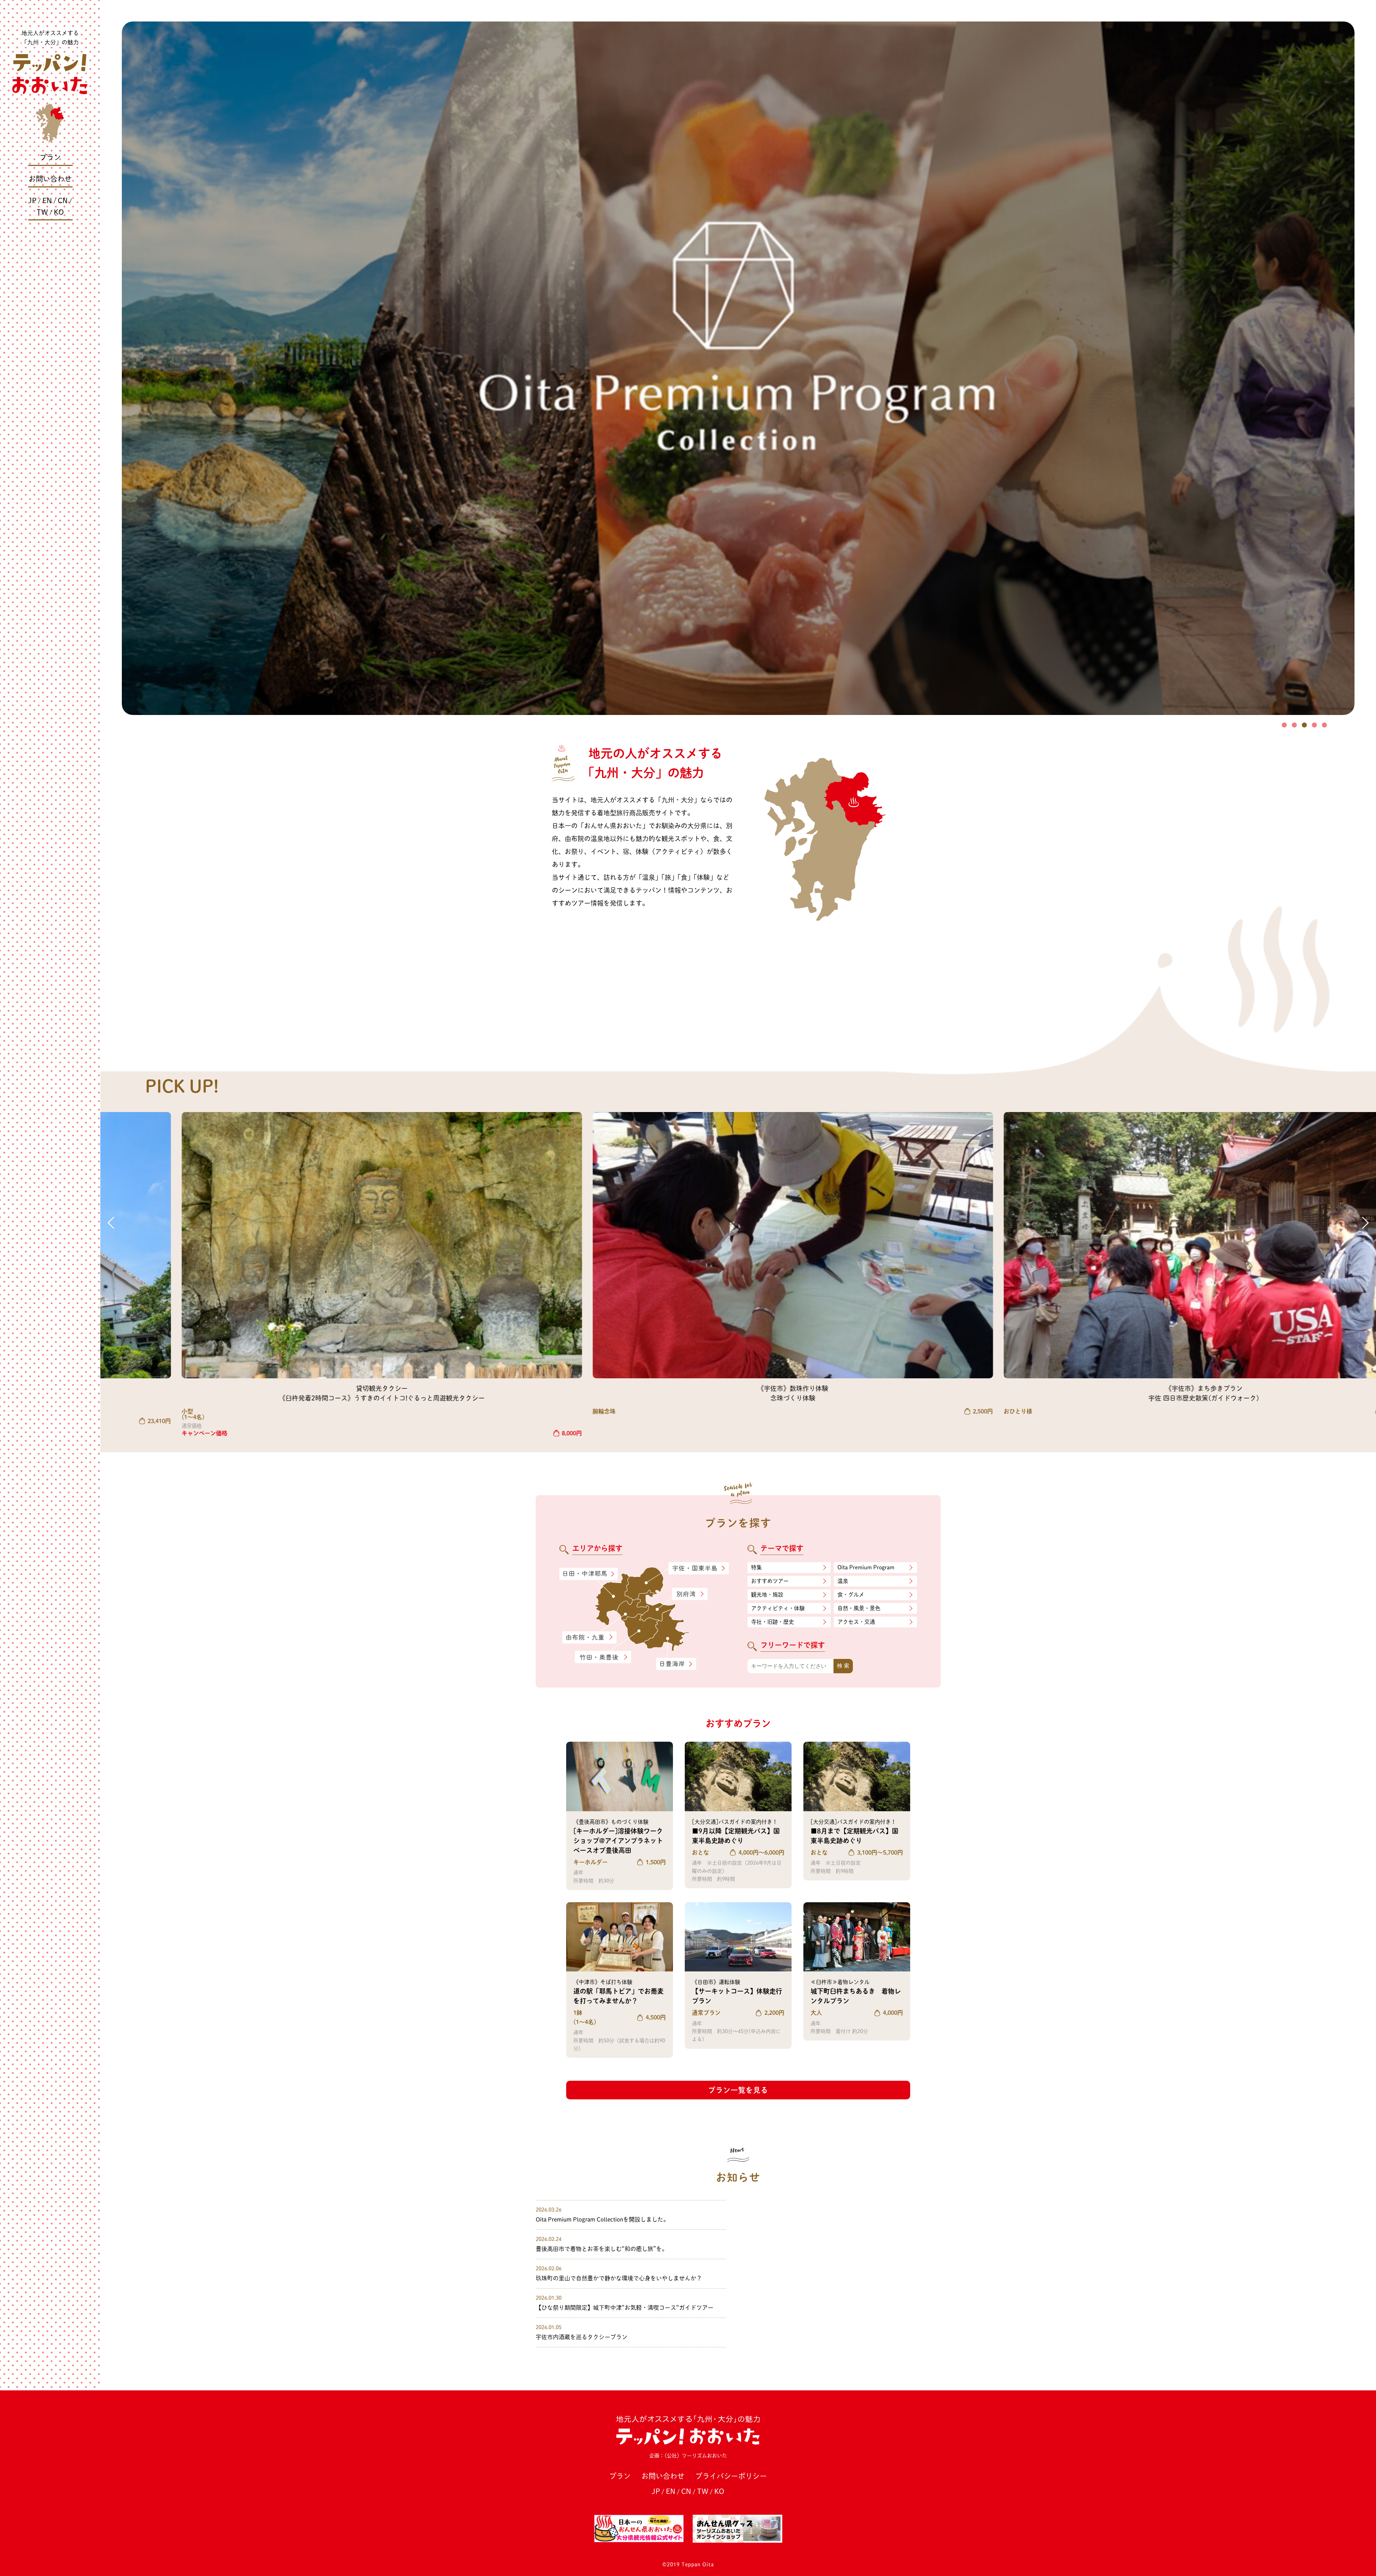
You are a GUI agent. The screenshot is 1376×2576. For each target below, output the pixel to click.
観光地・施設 (767, 1595)
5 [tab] (1324, 725)
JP (32, 200)
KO (59, 212)
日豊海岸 (676, 1664)
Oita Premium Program (866, 1567)
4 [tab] (1314, 725)
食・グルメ (851, 1595)
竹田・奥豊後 (604, 1657)
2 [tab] (1294, 725)
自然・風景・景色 (859, 1608)
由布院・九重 (589, 1638)
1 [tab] (1284, 725)
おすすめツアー (770, 1581)
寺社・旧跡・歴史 (773, 1622)
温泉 (843, 1581)
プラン (50, 157)
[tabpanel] (738, 368)
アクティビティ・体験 (778, 1608)
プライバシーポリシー (731, 2476)
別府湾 (690, 1594)
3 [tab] (1304, 725)
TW (42, 212)
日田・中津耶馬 (582, 1574)
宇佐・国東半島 (699, 1569)
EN (47, 200)
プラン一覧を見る (738, 2090)
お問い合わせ (50, 179)
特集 (756, 1567)
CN (63, 200)
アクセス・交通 (856, 1622)
